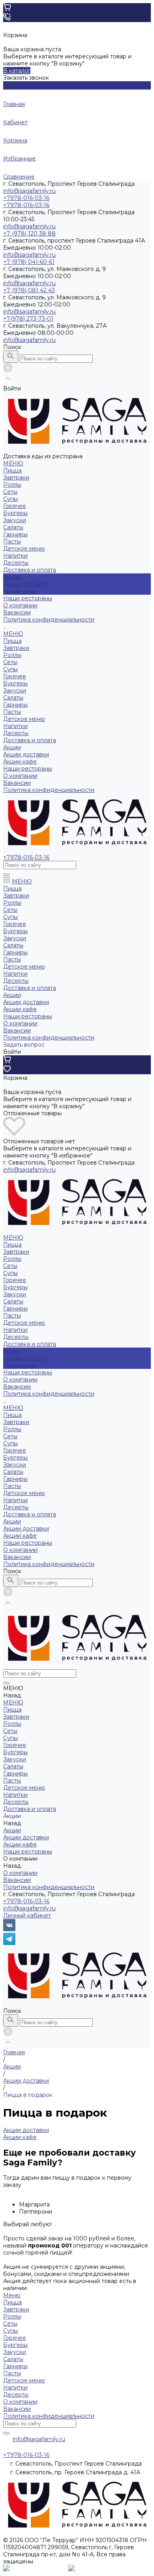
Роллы (12, 485)
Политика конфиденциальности (49, 620)
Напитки (15, 556)
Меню (12, 2295)
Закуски (15, 520)
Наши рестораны (28, 769)
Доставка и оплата (30, 740)
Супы (10, 499)
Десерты (16, 563)
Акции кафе (20, 591)
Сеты (10, 492)
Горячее (15, 506)
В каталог (17, 71)
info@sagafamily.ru (29, 191)
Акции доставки (26, 584)
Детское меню (24, 549)
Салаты (13, 527)
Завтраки (16, 478)
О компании (20, 776)
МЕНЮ (13, 634)
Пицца (12, 470)
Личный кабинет (27, 1915)
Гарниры (15, 534)
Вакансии (17, 612)
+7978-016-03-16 (26, 1901)
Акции (12, 747)
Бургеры (15, 513)
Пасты (12, 541)
